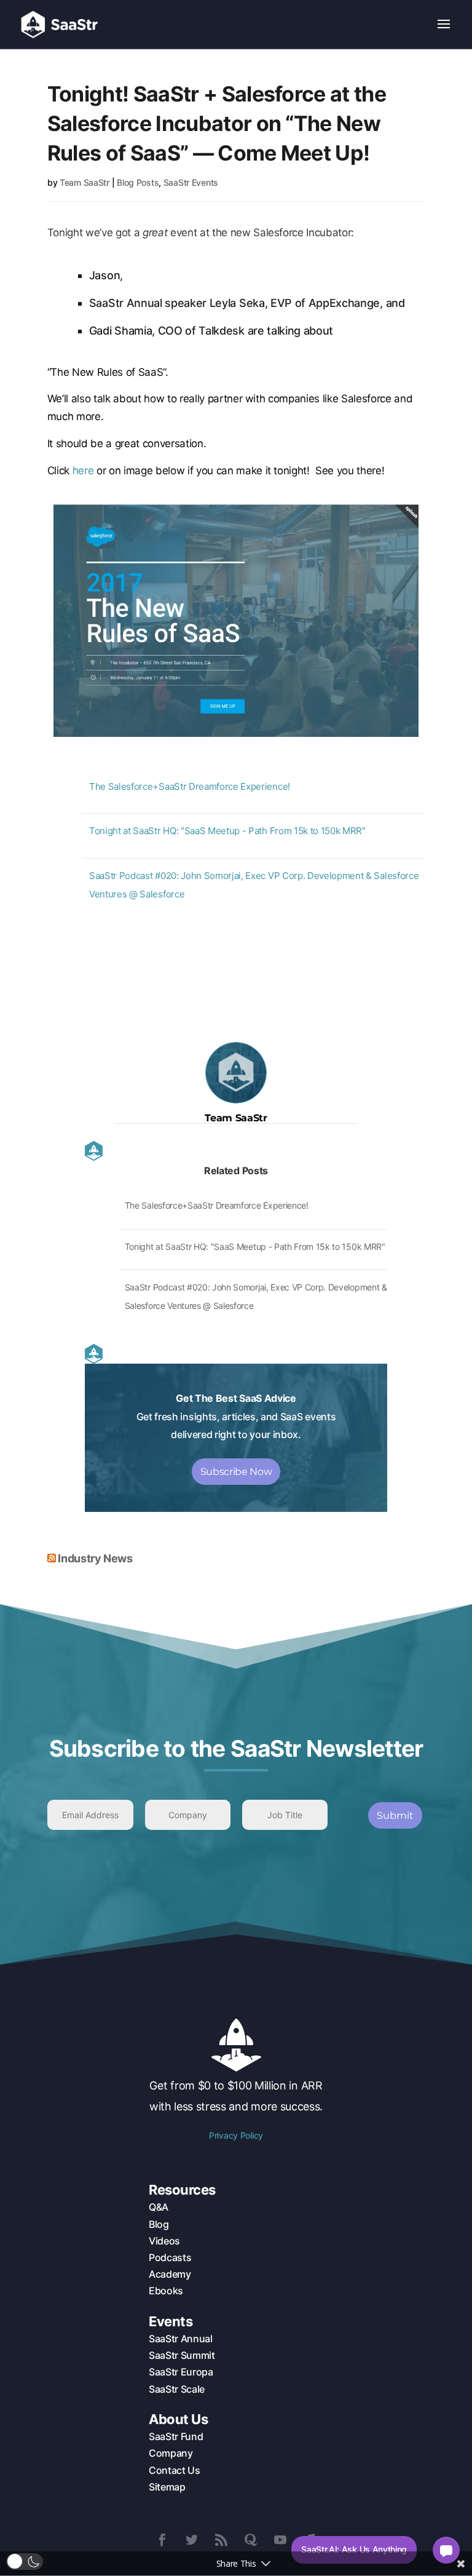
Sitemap (167, 2487)
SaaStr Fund (176, 2436)
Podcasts (170, 2257)
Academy (170, 2274)
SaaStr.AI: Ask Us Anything (354, 2549)
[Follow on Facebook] (162, 2540)
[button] (25, 2562)
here (83, 471)
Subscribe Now (236, 1472)
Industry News (95, 1558)
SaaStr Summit (182, 2355)
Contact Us (175, 2470)
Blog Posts (138, 182)
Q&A (159, 2207)
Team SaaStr (85, 182)
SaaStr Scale (177, 2389)
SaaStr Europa (181, 2372)
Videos (164, 2241)
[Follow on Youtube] (280, 2540)
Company (171, 2453)
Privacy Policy (236, 2135)
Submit (395, 1815)
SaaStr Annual (181, 2339)
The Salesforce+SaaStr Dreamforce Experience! (190, 786)
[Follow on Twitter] (192, 2540)
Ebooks (166, 2291)
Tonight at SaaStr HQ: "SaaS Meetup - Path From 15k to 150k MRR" (227, 831)
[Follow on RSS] (221, 2540)
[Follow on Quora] (251, 2540)
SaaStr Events (191, 182)
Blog (159, 2224)
